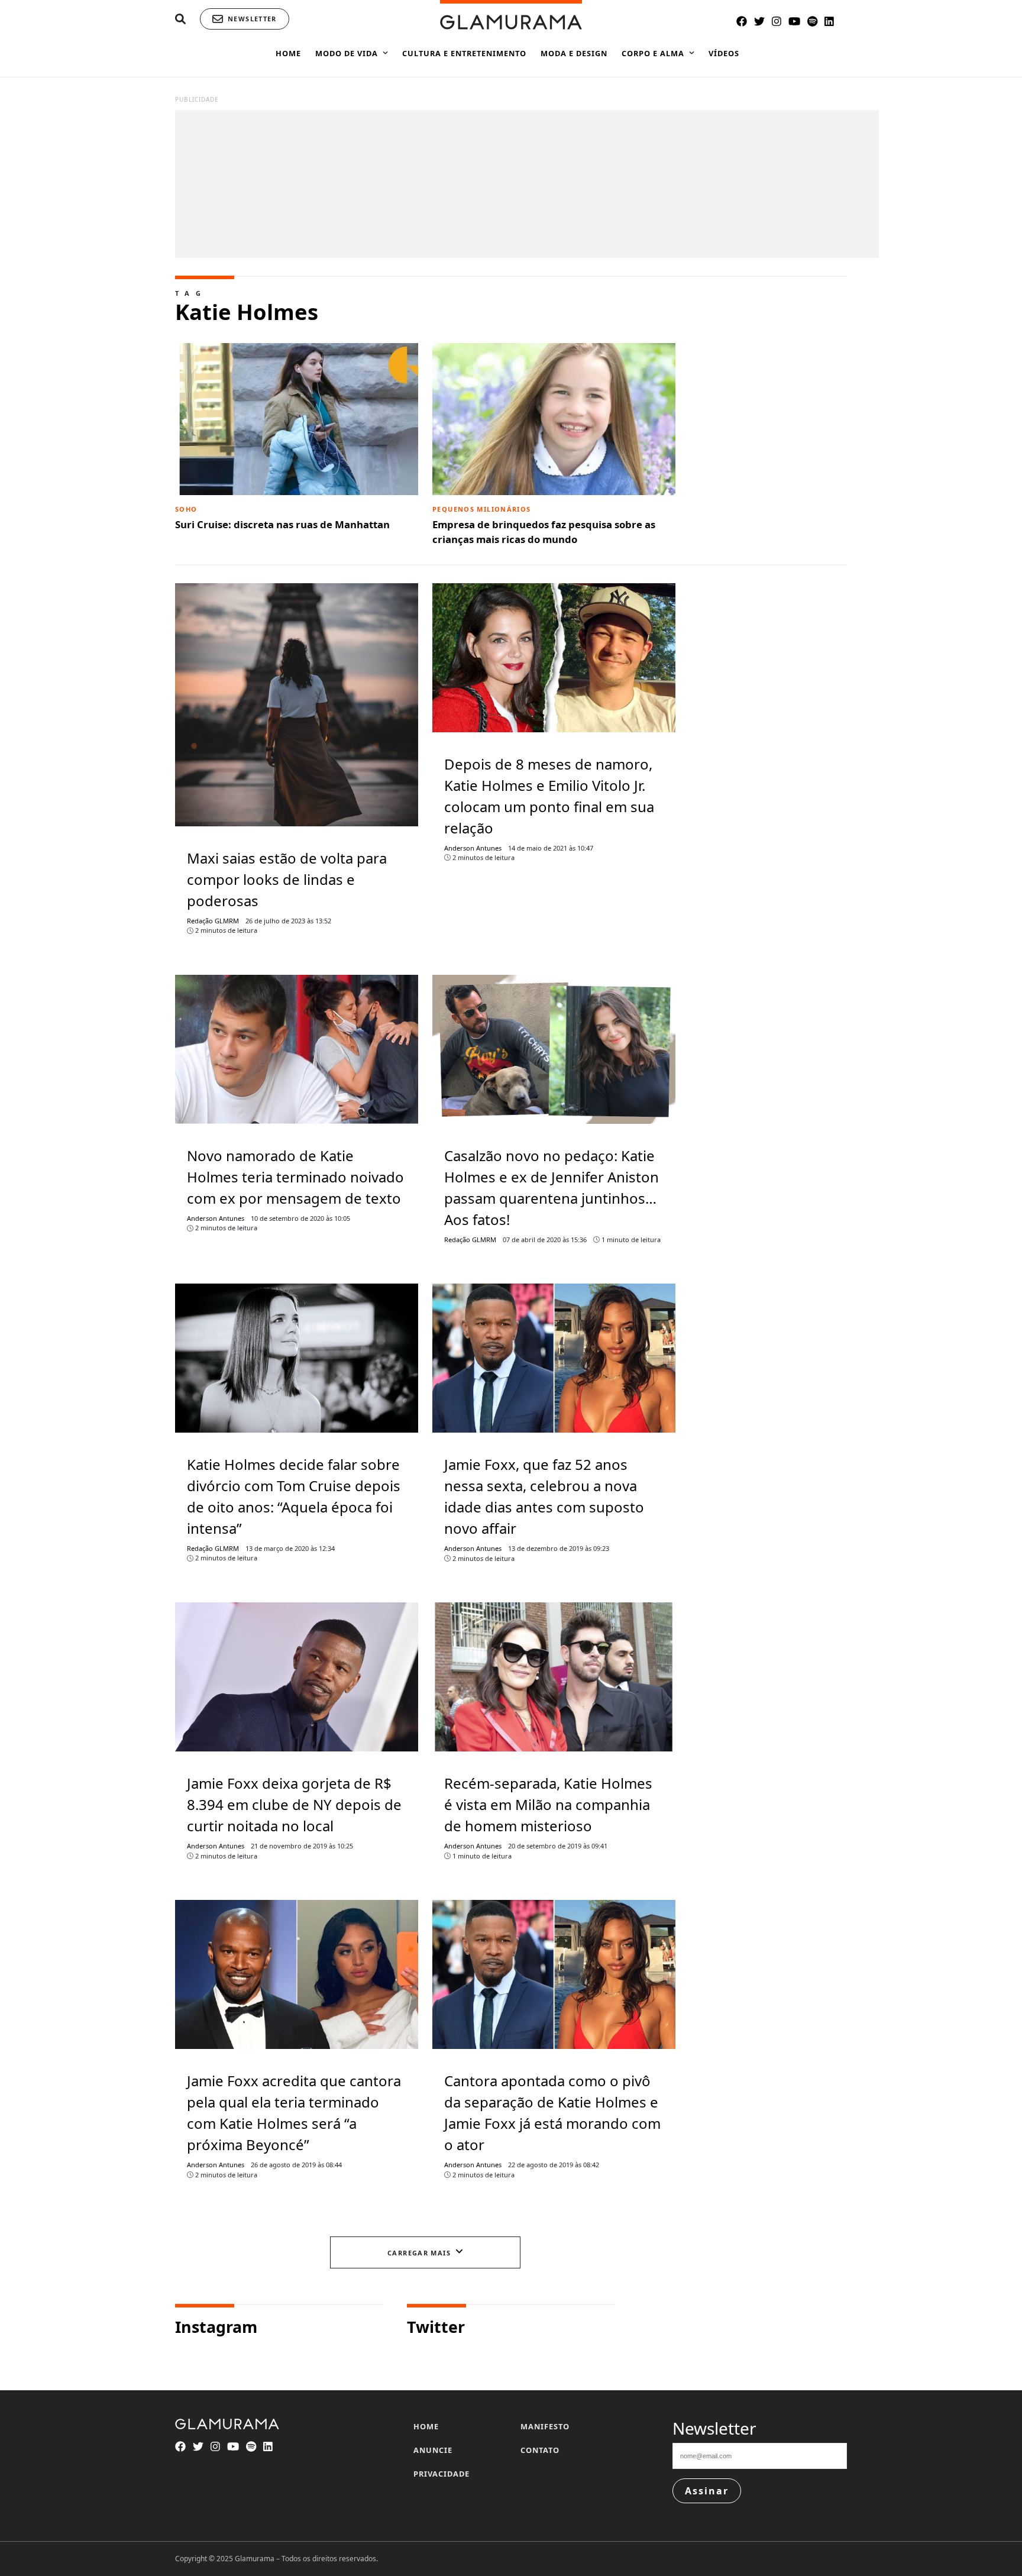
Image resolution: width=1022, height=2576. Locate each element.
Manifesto (545, 2426)
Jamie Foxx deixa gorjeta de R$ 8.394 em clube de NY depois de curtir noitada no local (294, 1804)
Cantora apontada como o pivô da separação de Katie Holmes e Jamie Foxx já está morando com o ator (552, 2113)
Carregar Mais (419, 2253)
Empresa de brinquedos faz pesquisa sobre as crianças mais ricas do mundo (544, 525)
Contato (540, 2450)
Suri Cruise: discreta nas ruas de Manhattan (282, 518)
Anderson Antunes (473, 848)
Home (426, 2426)
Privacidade (442, 2474)
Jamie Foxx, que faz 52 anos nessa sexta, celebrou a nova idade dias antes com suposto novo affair (544, 1496)
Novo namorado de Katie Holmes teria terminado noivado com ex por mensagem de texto (295, 1177)
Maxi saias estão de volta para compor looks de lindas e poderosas (287, 879)
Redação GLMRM (213, 921)
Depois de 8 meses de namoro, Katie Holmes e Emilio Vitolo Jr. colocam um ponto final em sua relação (549, 796)
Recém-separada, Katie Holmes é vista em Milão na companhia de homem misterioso (548, 1804)
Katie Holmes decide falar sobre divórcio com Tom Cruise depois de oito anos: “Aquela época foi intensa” (294, 1496)
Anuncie (433, 2450)
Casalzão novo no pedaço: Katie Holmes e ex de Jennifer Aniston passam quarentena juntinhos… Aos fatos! (552, 1187)
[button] (180, 19)
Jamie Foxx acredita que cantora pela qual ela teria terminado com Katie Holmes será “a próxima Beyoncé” (294, 2113)
